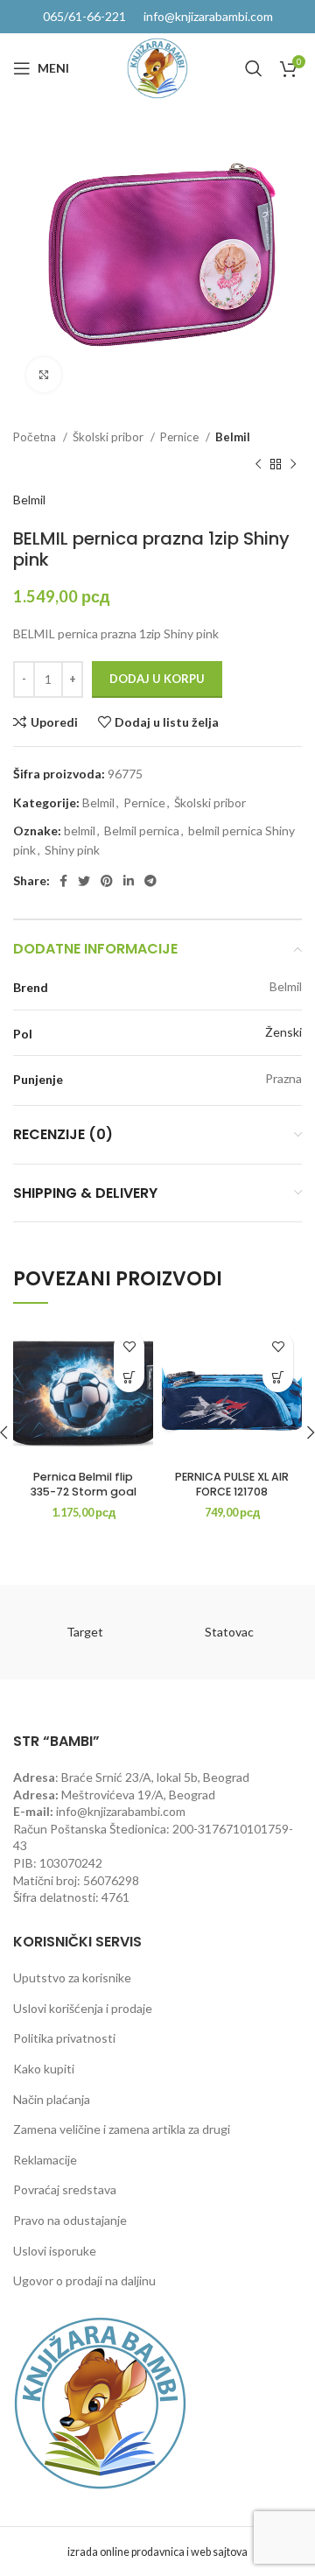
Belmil (233, 437)
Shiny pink (72, 850)
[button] (129, 1377)
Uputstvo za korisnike (72, 1978)
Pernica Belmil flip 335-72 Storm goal (84, 1485)
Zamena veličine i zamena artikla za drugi (122, 2129)
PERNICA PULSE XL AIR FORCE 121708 (232, 1485)
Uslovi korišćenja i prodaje (83, 2008)
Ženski (283, 1032)
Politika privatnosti (64, 2038)
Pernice (181, 437)
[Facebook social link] (63, 881)
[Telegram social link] (150, 881)
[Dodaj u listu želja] (129, 1346)
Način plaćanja (52, 2099)
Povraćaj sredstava (65, 2189)
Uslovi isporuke (55, 2251)
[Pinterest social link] (107, 881)
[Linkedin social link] (129, 881)
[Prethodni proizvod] (258, 464)
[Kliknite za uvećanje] (44, 375)
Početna (36, 437)
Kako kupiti (44, 2069)
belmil (80, 831)
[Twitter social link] (84, 881)
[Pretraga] (254, 68)
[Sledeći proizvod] (293, 464)
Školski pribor (109, 437)
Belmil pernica (142, 831)
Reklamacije (45, 2160)
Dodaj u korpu (157, 679)
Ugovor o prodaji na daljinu (84, 2280)
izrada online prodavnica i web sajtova (157, 2552)
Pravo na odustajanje (70, 2220)
